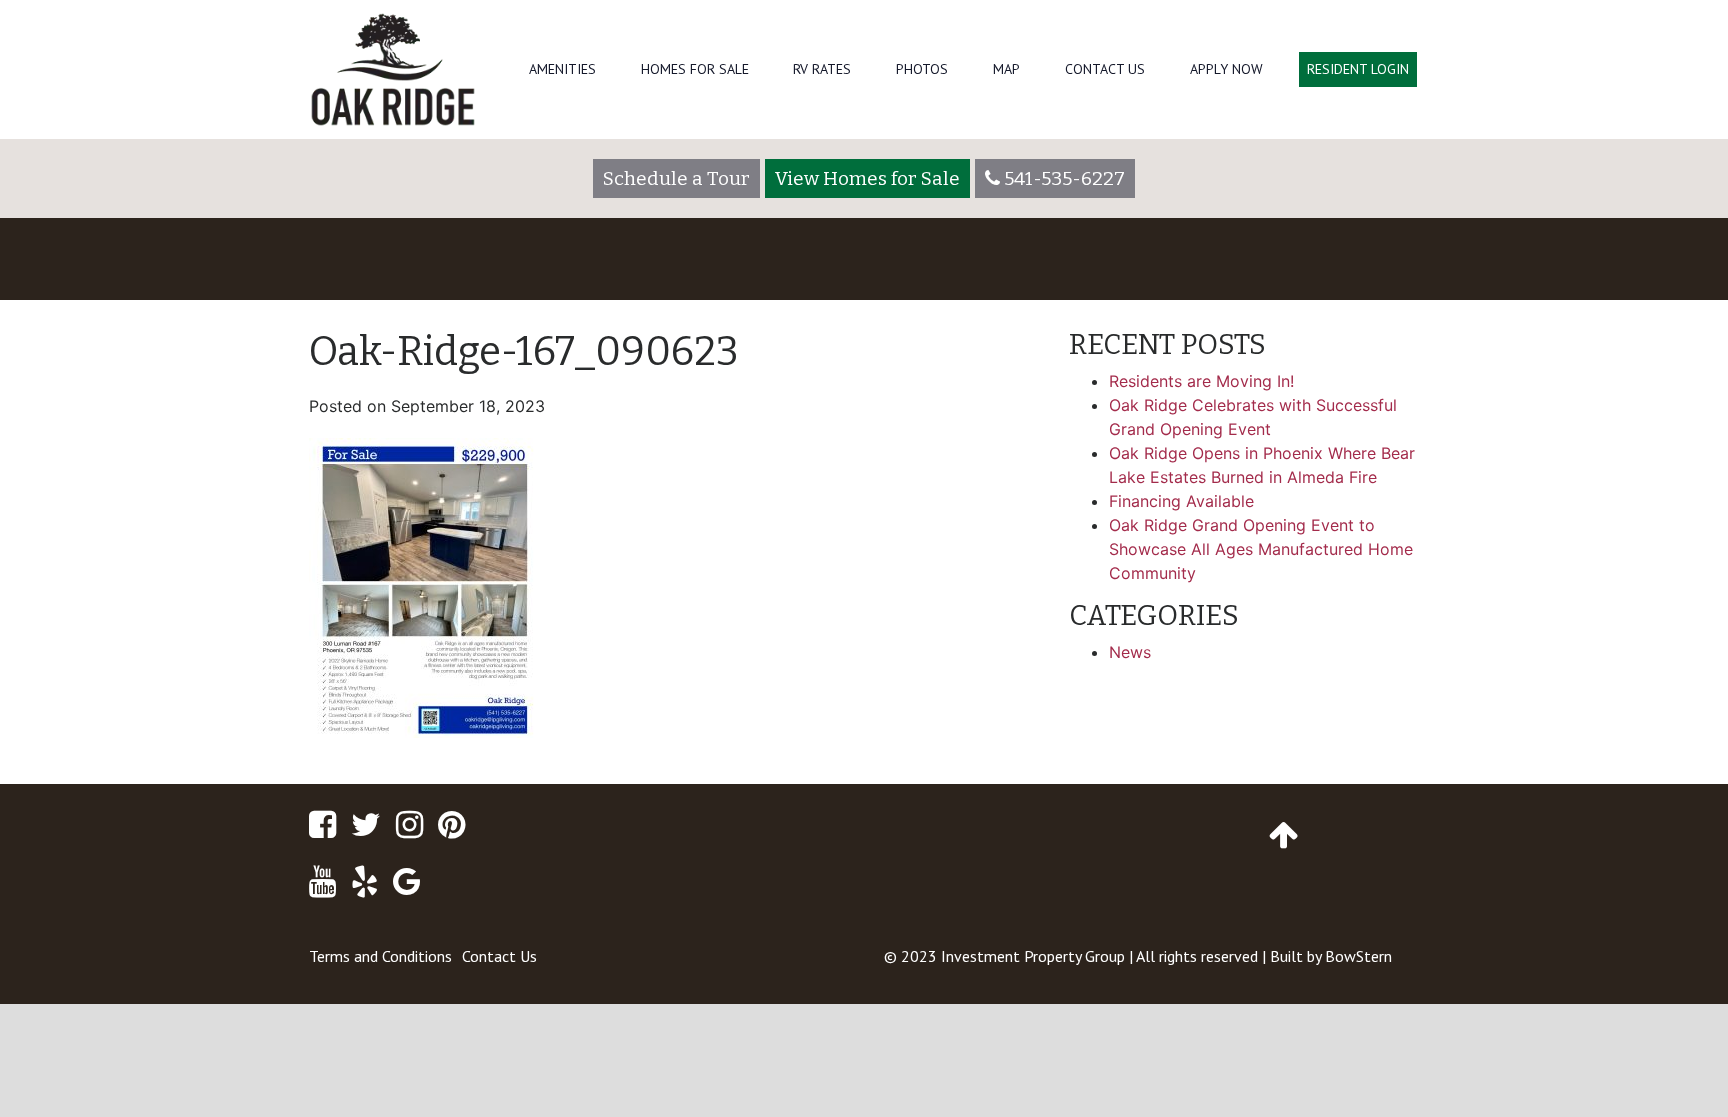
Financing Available (1181, 501)
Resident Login (1358, 69)
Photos (922, 69)
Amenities (562, 69)
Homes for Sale (695, 69)
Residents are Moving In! (1201, 381)
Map (1006, 69)
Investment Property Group (1033, 956)
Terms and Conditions (380, 956)
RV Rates (822, 69)
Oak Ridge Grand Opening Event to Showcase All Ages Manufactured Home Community (1261, 549)
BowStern (1358, 956)
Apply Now (1226, 69)
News (1130, 652)
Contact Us (1105, 69)
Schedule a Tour (676, 178)
